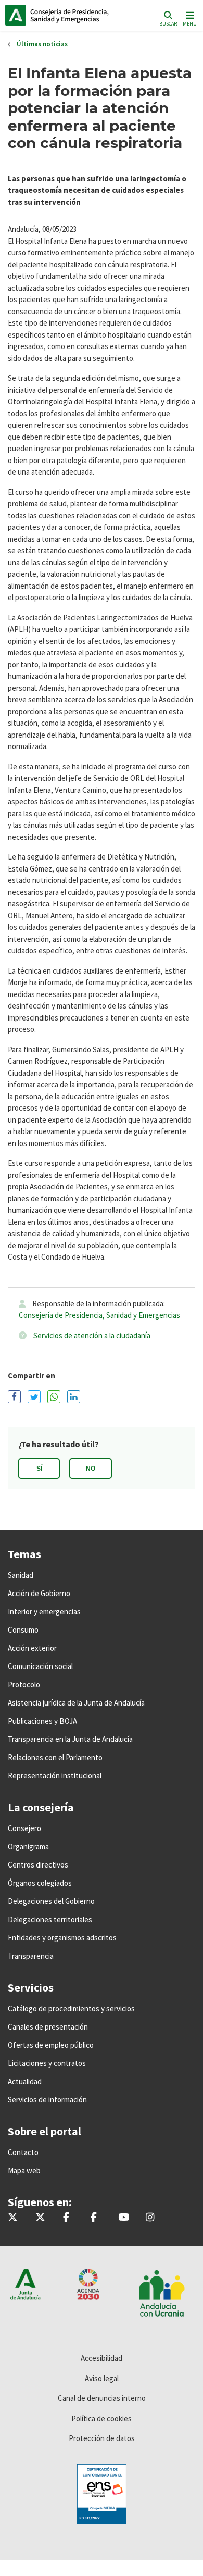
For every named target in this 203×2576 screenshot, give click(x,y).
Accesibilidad (102, 2358)
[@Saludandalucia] (94, 2218)
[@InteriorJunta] (13, 2218)
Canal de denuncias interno (102, 2398)
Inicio (76, 15)
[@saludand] (40, 2218)
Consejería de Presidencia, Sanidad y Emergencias (99, 1315)
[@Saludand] (124, 2218)
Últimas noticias (42, 44)
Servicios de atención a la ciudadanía (92, 1335)
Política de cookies (102, 2418)
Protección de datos (102, 2438)
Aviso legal (102, 2378)
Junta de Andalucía (16, 15)
